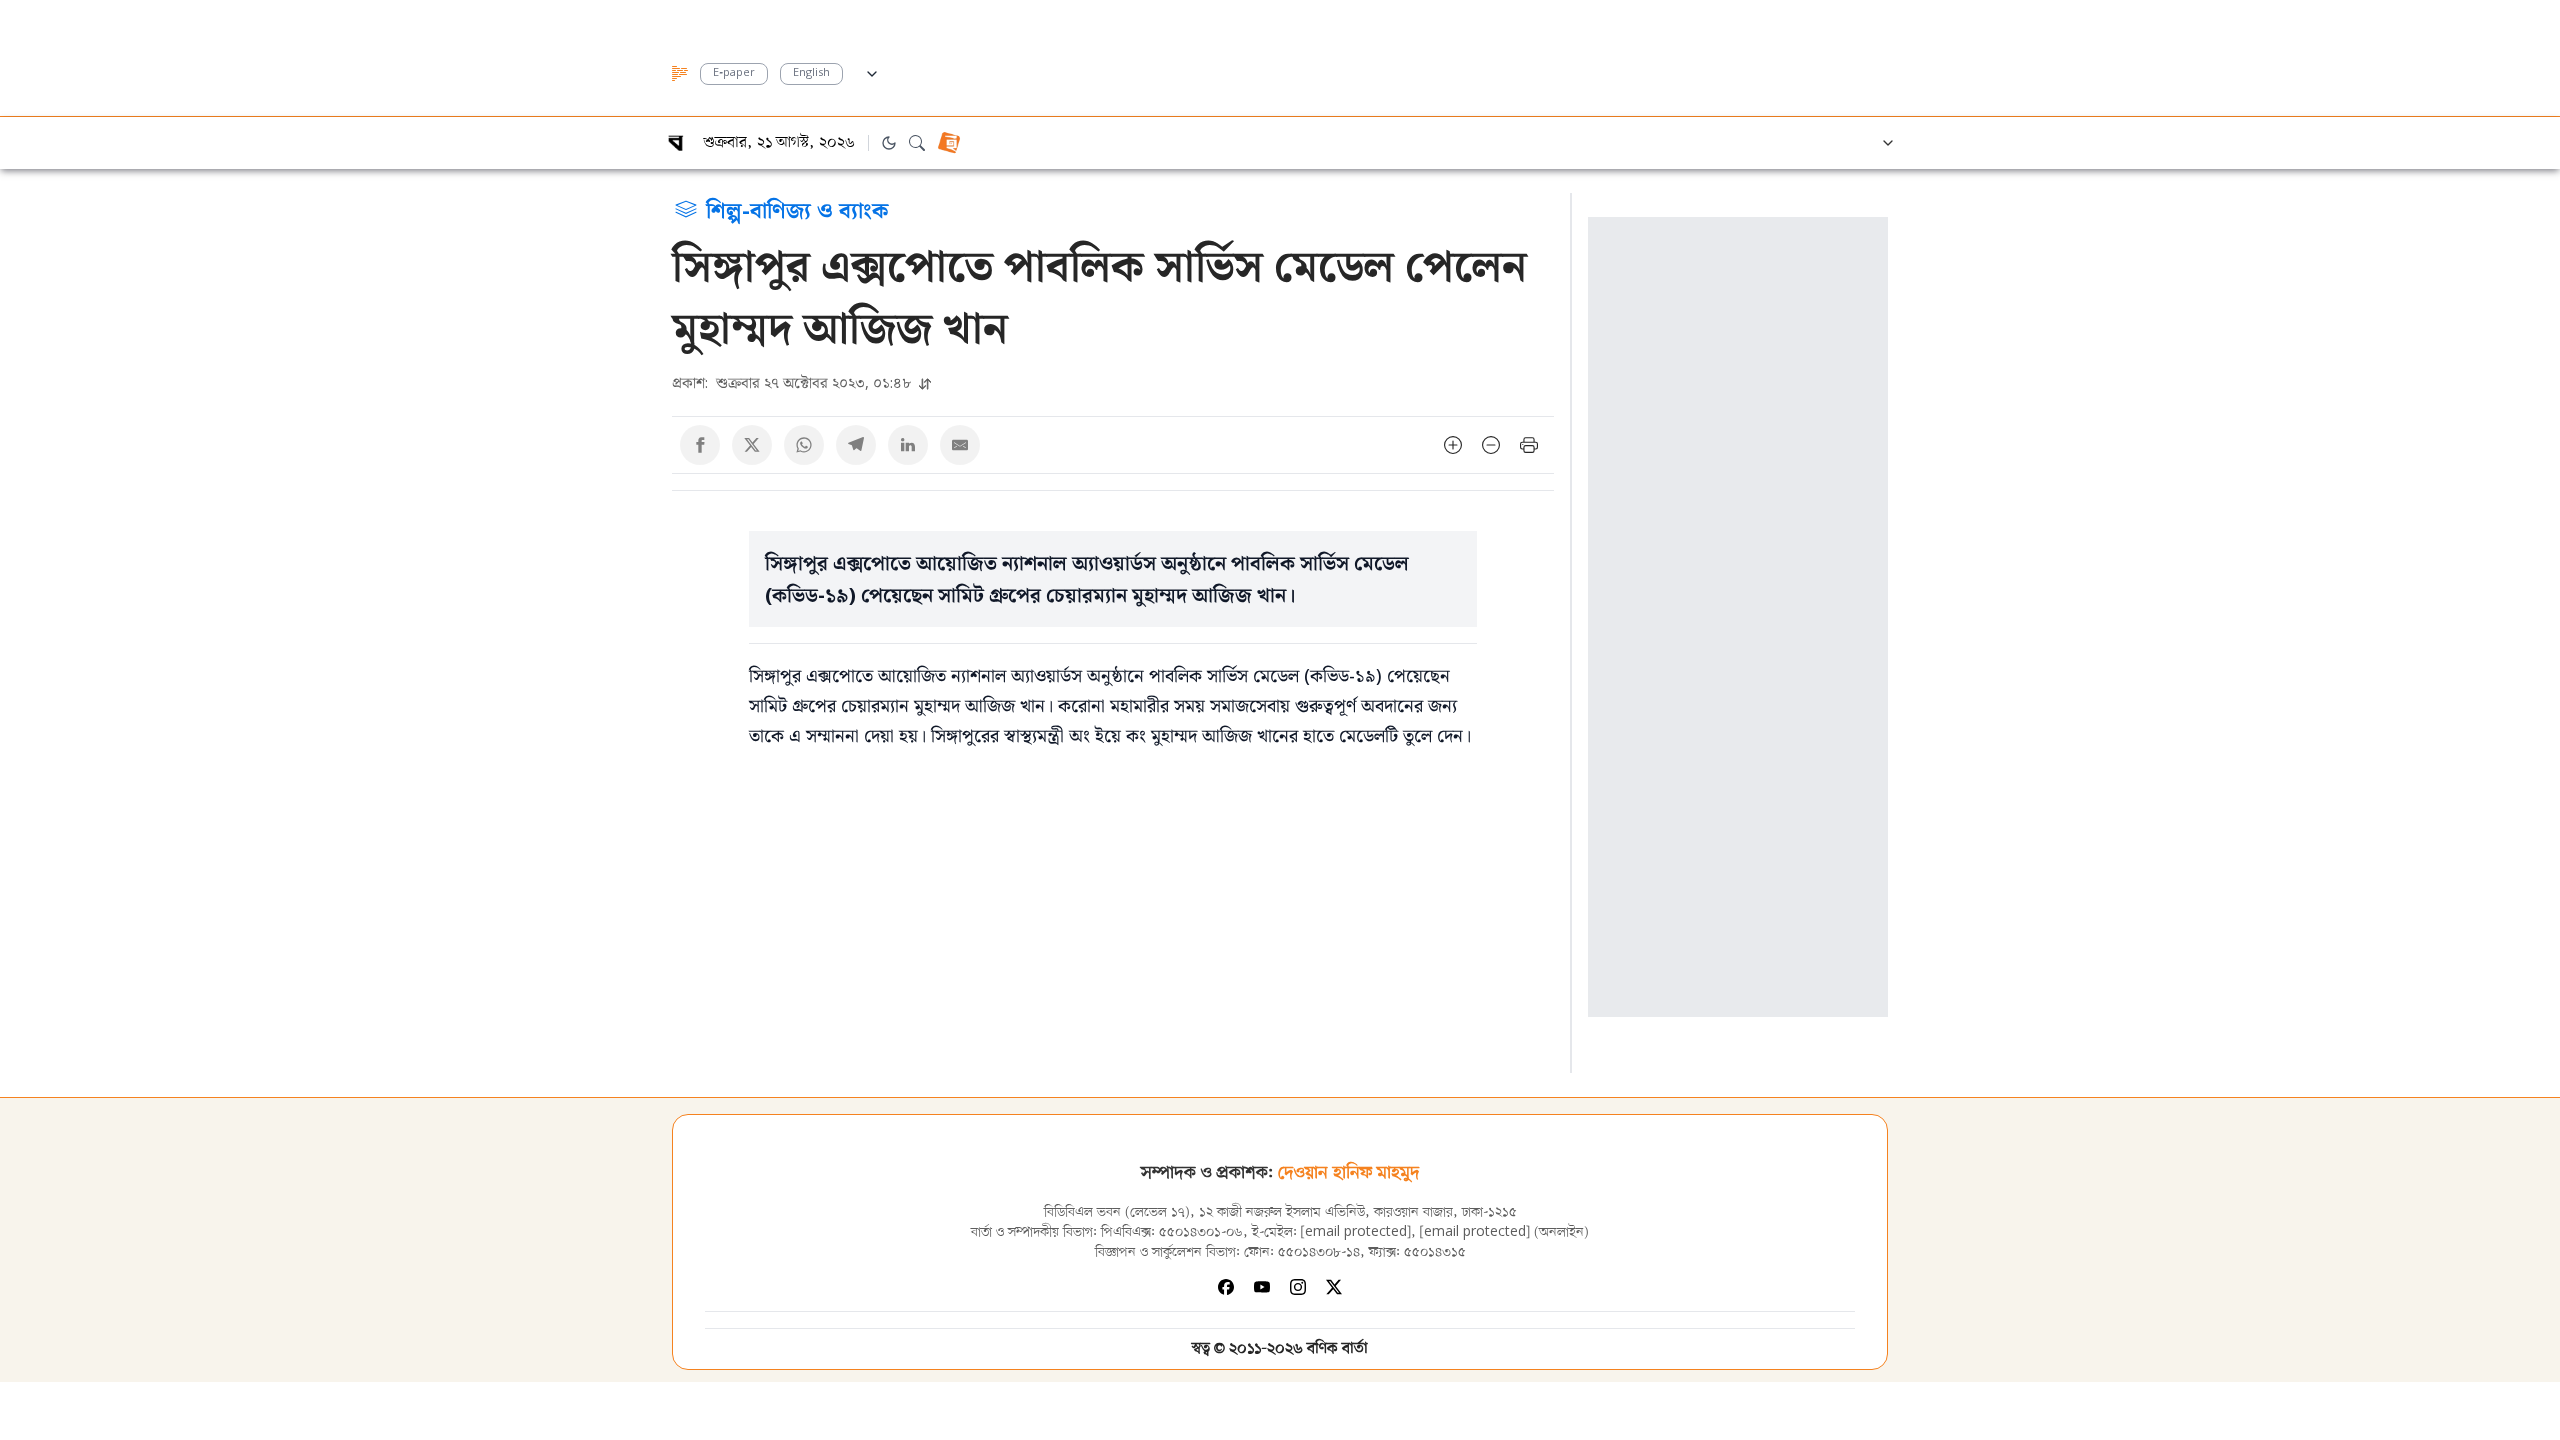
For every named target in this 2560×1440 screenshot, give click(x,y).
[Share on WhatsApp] (804, 445)
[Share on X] (752, 445)
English (811, 73)
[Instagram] (1298, 1287)
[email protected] (1356, 1232)
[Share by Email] (960, 445)
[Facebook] (1226, 1287)
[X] (1334, 1287)
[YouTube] (1262, 1287)
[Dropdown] (872, 71)
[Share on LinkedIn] (908, 445)
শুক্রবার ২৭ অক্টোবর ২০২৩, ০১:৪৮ (793, 382)
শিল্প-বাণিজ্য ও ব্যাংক (797, 209)
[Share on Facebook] (700, 445)
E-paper (734, 73)
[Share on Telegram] (856, 445)
